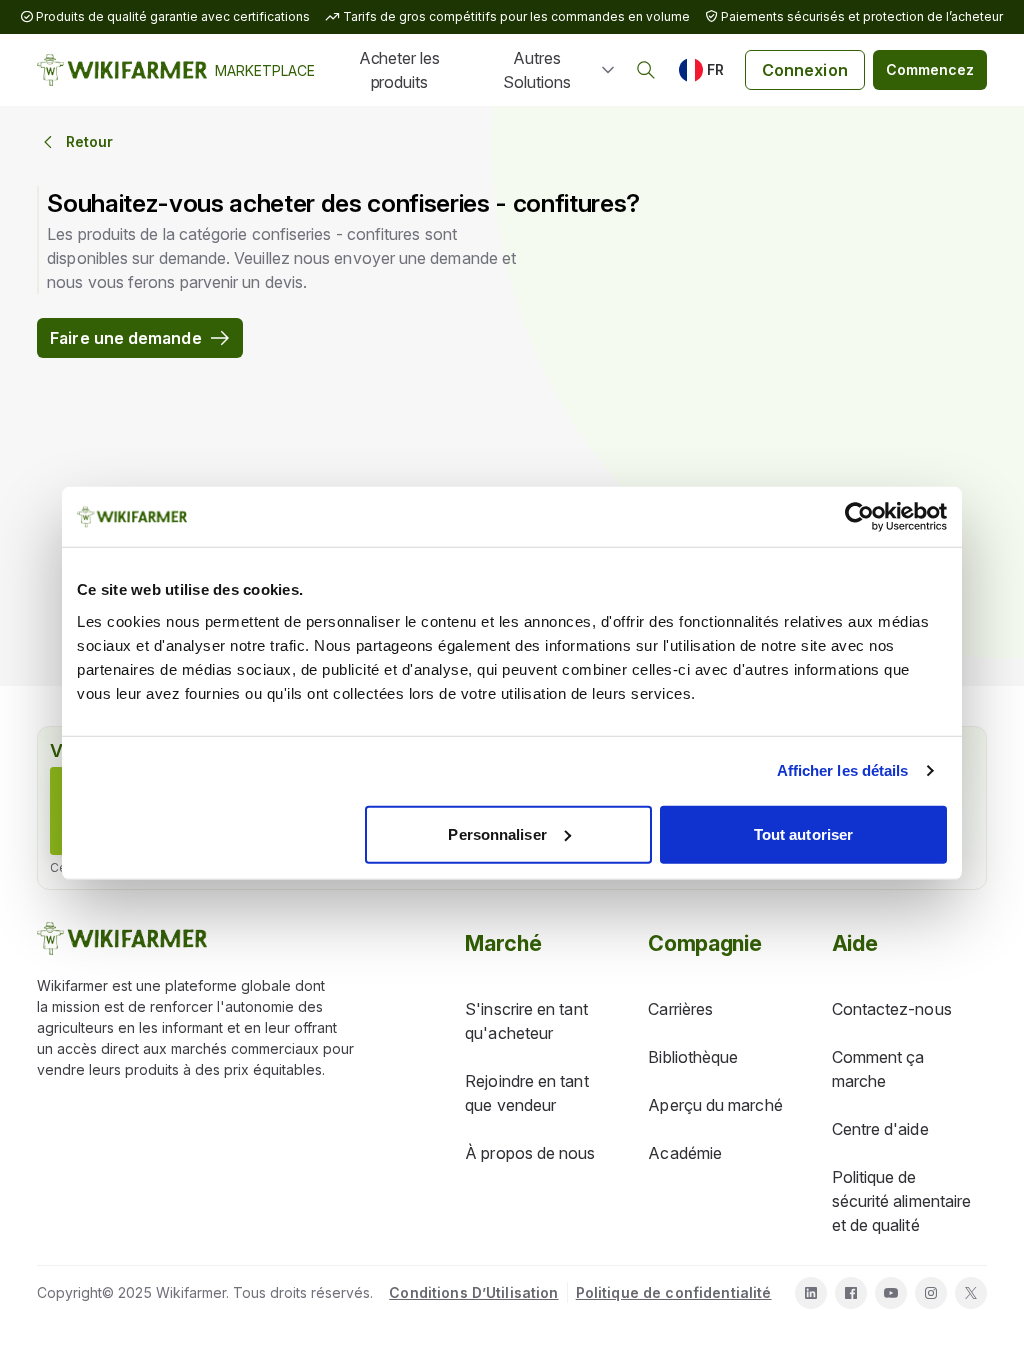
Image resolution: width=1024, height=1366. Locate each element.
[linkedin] (811, 1293)
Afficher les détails (843, 770)
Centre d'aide (880, 1129)
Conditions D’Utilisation (473, 1292)
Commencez (930, 69)
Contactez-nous (892, 1009)
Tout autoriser (803, 833)
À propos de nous (530, 1153)
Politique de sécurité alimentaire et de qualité (902, 1201)
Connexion (805, 70)
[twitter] (971, 1293)
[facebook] (851, 1293)
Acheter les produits (399, 70)
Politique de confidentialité (674, 1292)
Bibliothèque (693, 1057)
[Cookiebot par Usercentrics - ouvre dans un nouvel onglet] (859, 517)
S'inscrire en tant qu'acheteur (526, 1021)
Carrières (680, 1009)
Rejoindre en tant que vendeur (526, 1093)
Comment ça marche (878, 1069)
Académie (685, 1153)
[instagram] (931, 1293)
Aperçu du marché (715, 1105)
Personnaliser (497, 833)
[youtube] (891, 1293)
